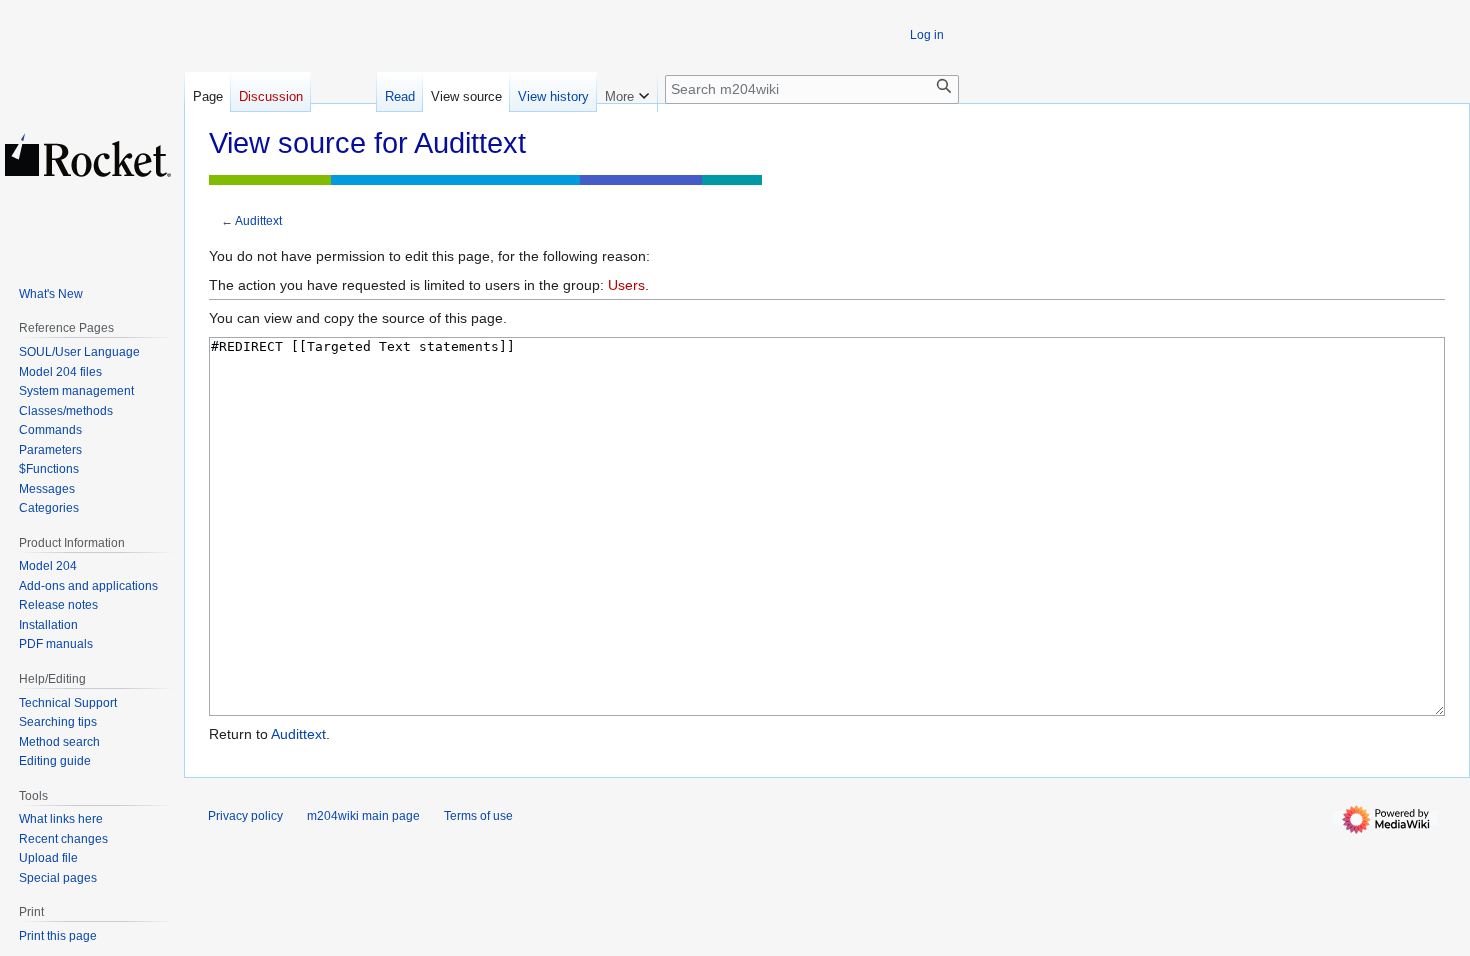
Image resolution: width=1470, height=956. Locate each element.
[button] (627, 92)
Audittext (258, 220)
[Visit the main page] (88, 155)
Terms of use (478, 816)
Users (626, 285)
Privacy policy (245, 816)
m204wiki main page (363, 816)
